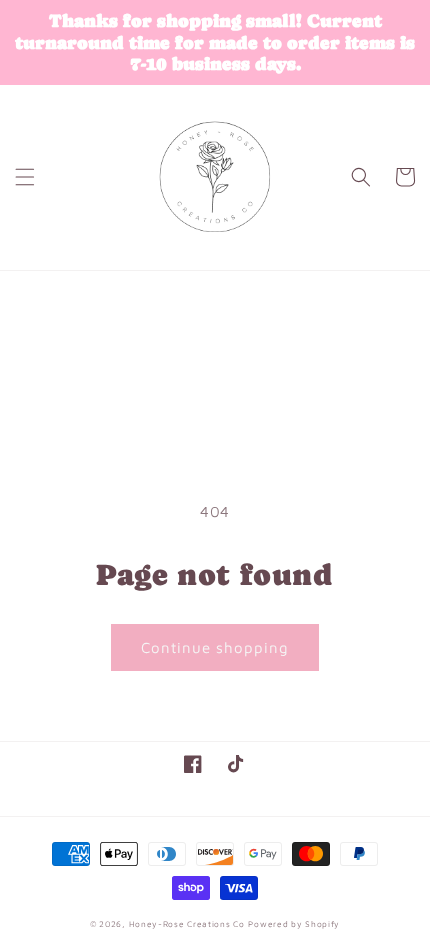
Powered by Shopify (294, 924)
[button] (25, 177)
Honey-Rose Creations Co (187, 924)
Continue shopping (215, 647)
